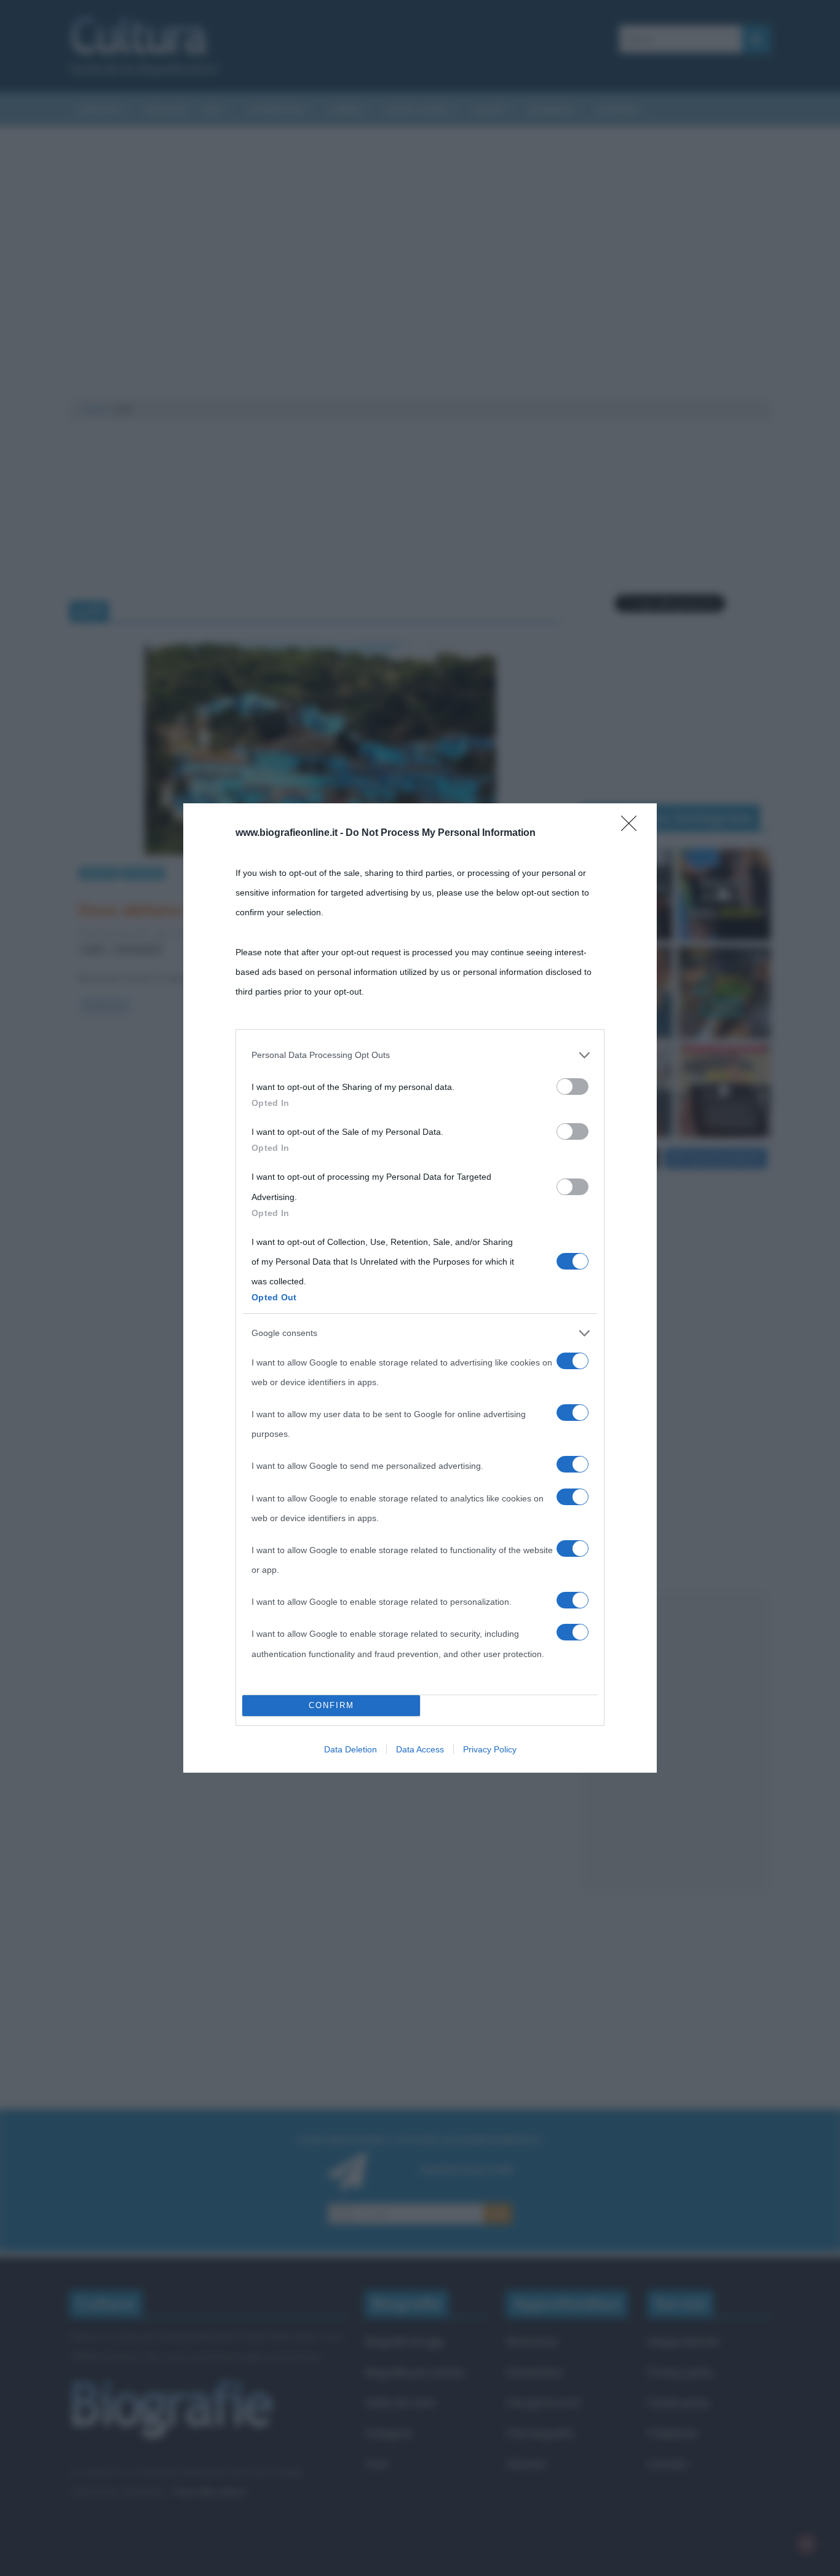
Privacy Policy (490, 1749)
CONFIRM (331, 1705)
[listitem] (420, 1055)
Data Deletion (351, 1749)
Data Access (420, 1749)
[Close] (633, 827)
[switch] (573, 1087)
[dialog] (420, 1288)
